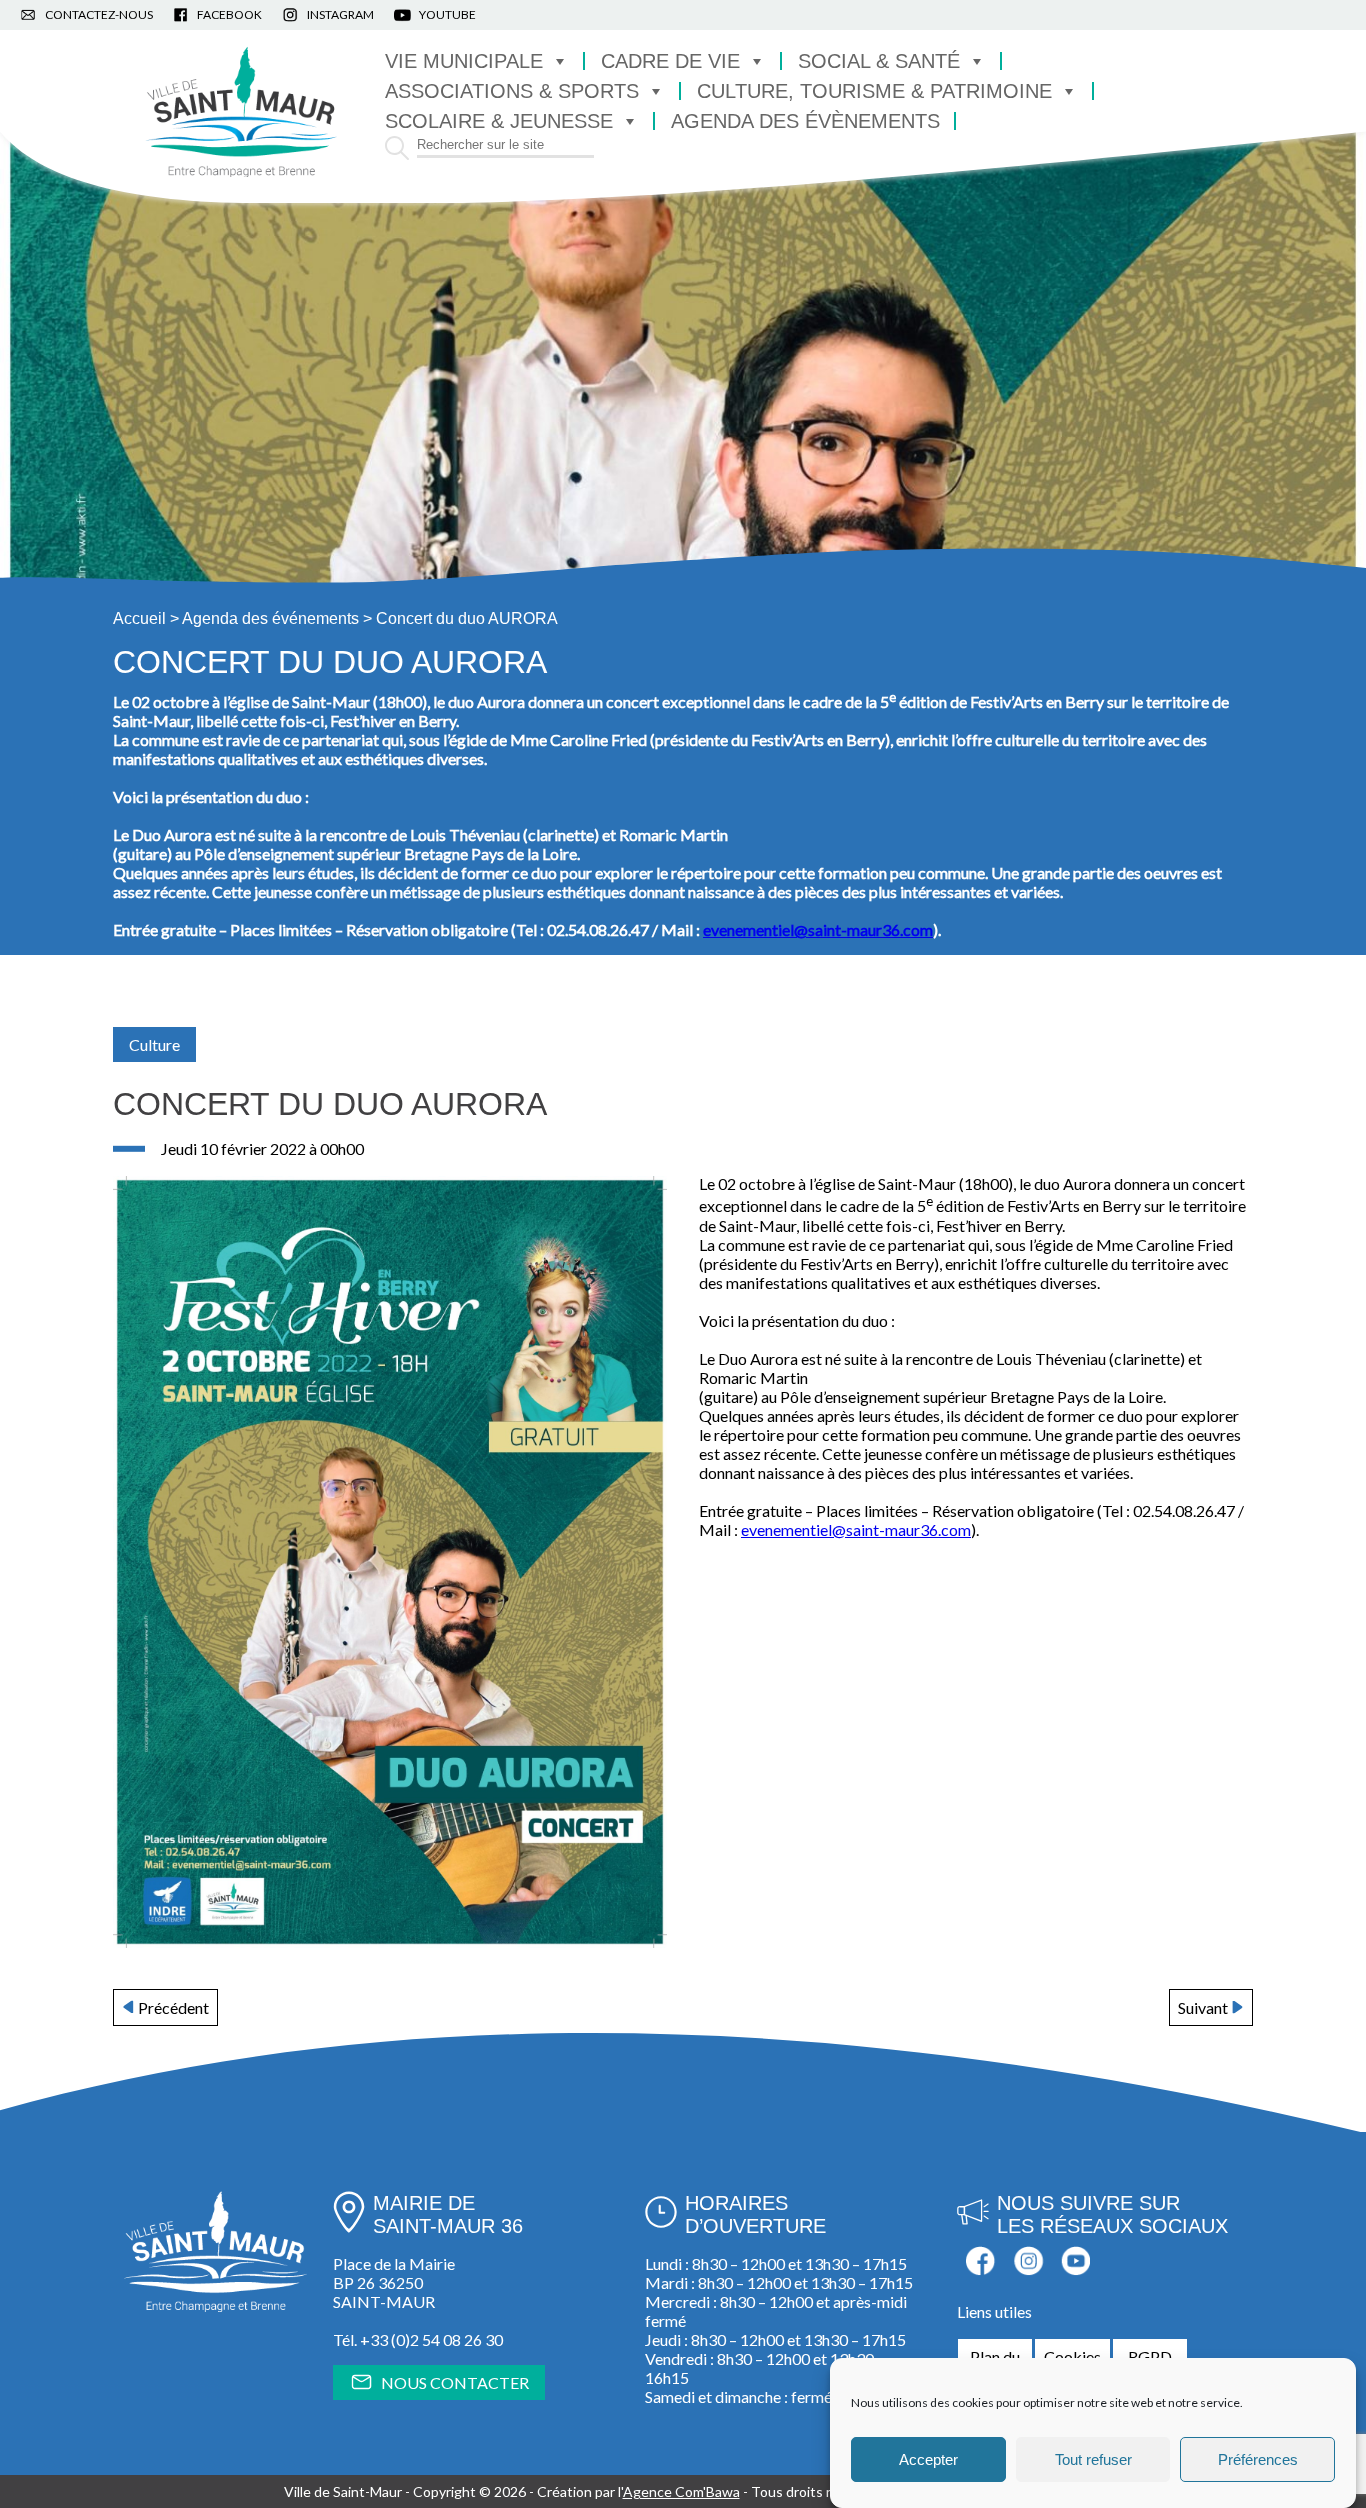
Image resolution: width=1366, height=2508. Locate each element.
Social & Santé (879, 61)
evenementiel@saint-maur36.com (856, 1529)
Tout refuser (1093, 2459)
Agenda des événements (270, 618)
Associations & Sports (512, 91)
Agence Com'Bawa (681, 2491)
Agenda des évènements (805, 121)
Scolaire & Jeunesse (499, 121)
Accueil (139, 618)
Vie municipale (464, 61)
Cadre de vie (670, 61)
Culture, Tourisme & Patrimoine (874, 91)
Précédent (173, 2007)
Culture (154, 1044)
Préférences (1258, 2459)
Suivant (1203, 2007)
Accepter (928, 2459)
